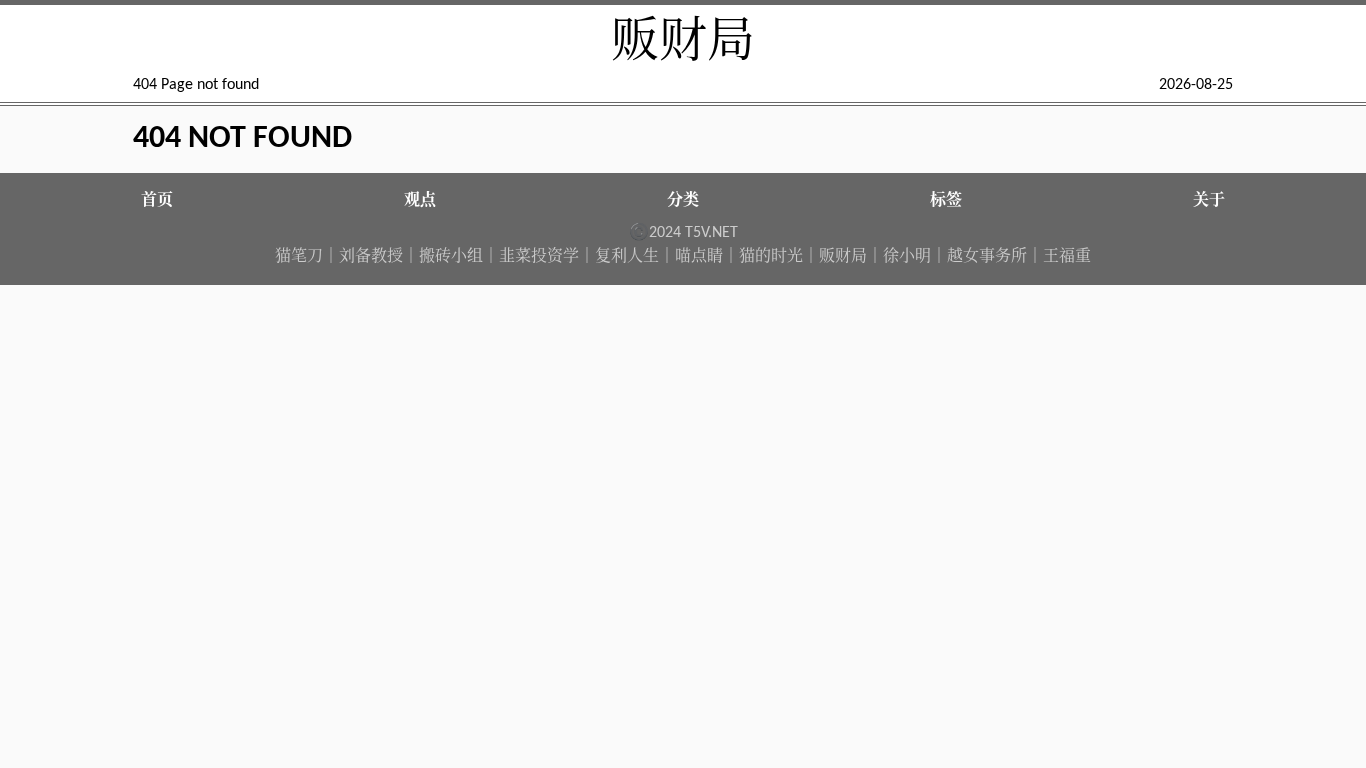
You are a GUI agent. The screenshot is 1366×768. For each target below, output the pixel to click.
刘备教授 (371, 257)
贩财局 (683, 44)
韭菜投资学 (539, 257)
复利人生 (627, 257)
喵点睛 (699, 257)
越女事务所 (987, 257)
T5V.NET (711, 233)
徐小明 (907, 257)
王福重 (1067, 257)
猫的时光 (771, 257)
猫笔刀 (299, 257)
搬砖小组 (451, 257)
